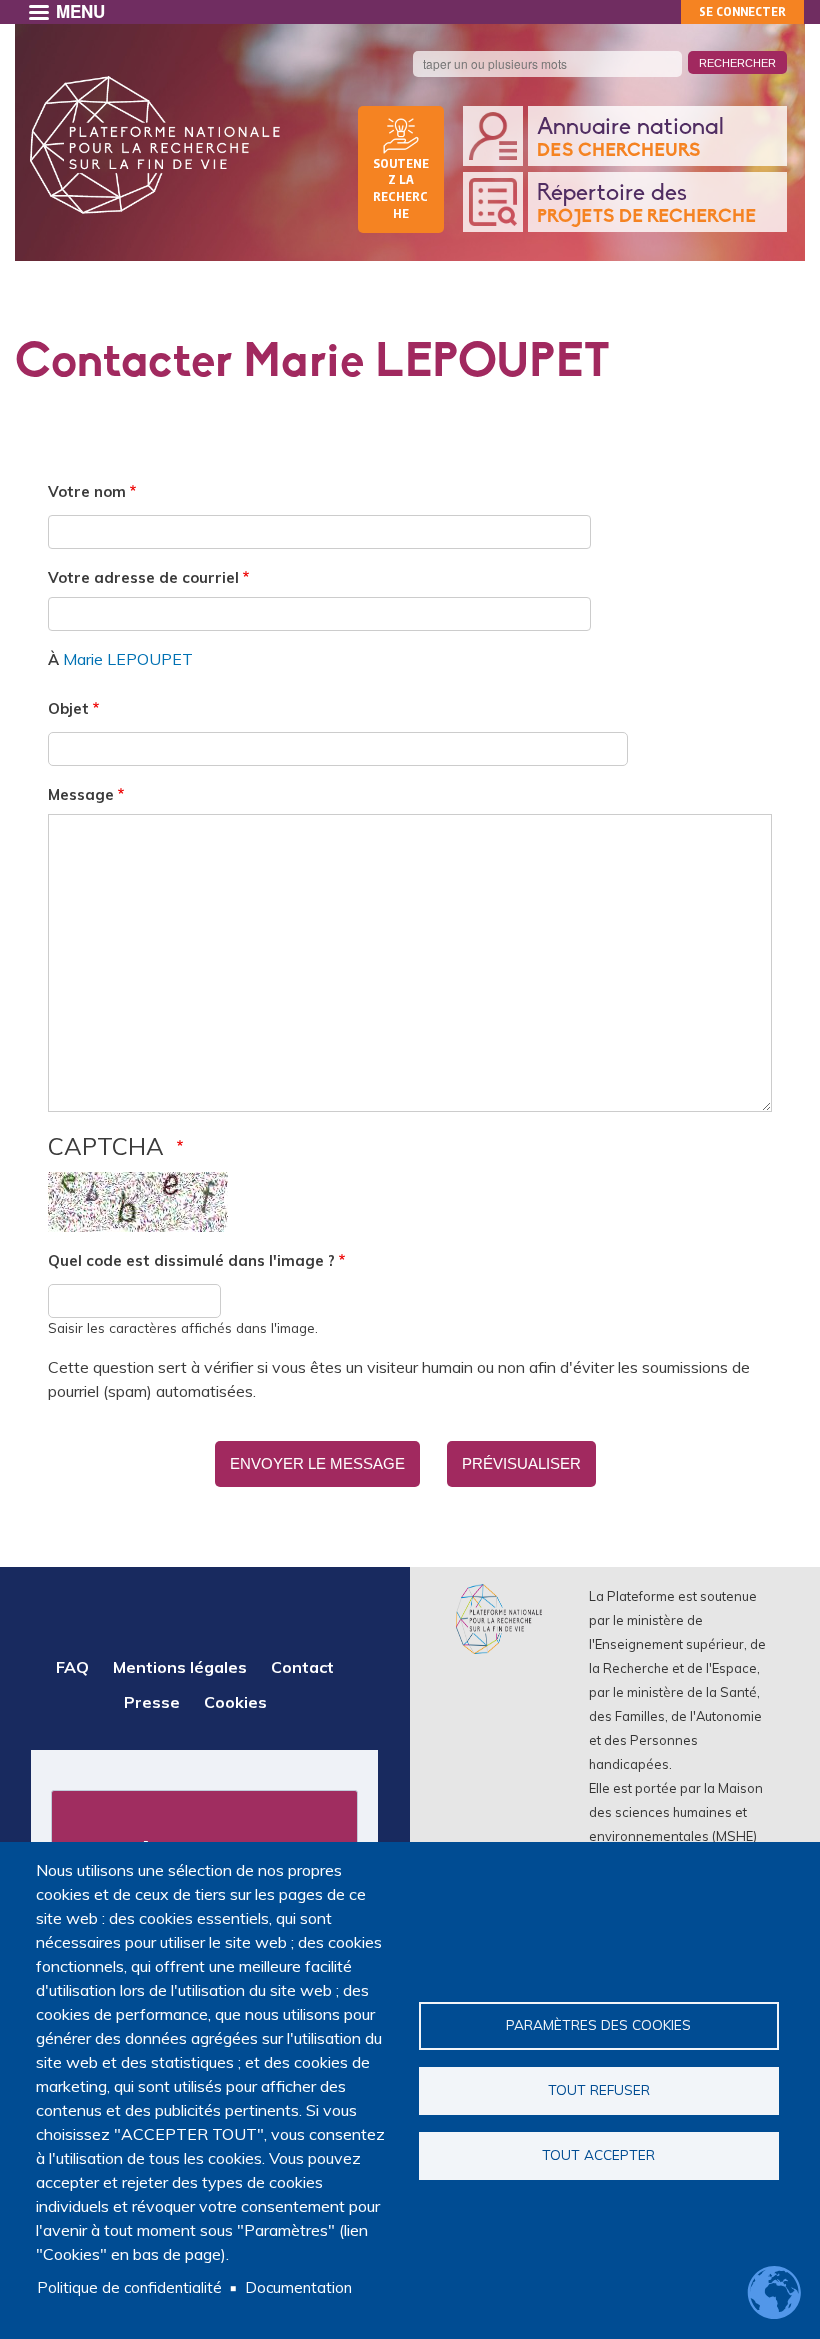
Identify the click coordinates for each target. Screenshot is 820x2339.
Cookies (235, 1702)
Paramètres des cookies (598, 2024)
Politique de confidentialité (129, 2287)
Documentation (298, 2287)
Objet (68, 708)
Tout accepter (598, 2154)
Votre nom (87, 491)
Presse (152, 1702)
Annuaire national (630, 138)
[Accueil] (155, 145)
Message (81, 794)
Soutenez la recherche (401, 188)
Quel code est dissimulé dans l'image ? (191, 1260)
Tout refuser (599, 2089)
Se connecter (742, 11)
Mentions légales (180, 1667)
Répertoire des (646, 204)
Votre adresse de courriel (143, 577)
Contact (302, 1667)
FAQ (72, 1667)
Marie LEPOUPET (128, 659)
